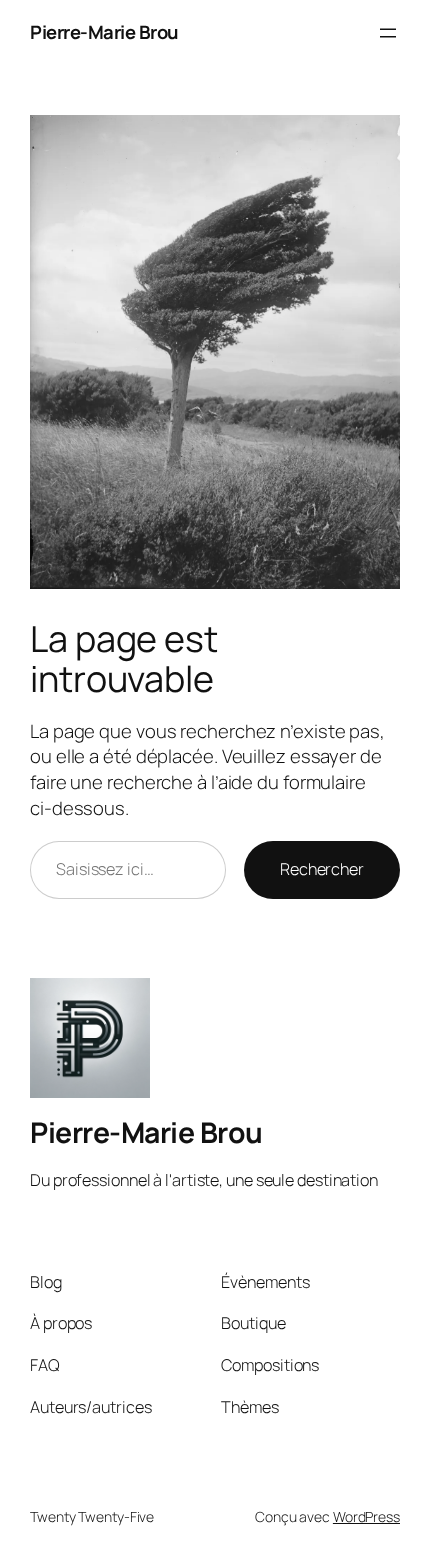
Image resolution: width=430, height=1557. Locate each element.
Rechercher (322, 869)
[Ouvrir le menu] (388, 33)
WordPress (366, 1516)
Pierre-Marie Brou (104, 32)
